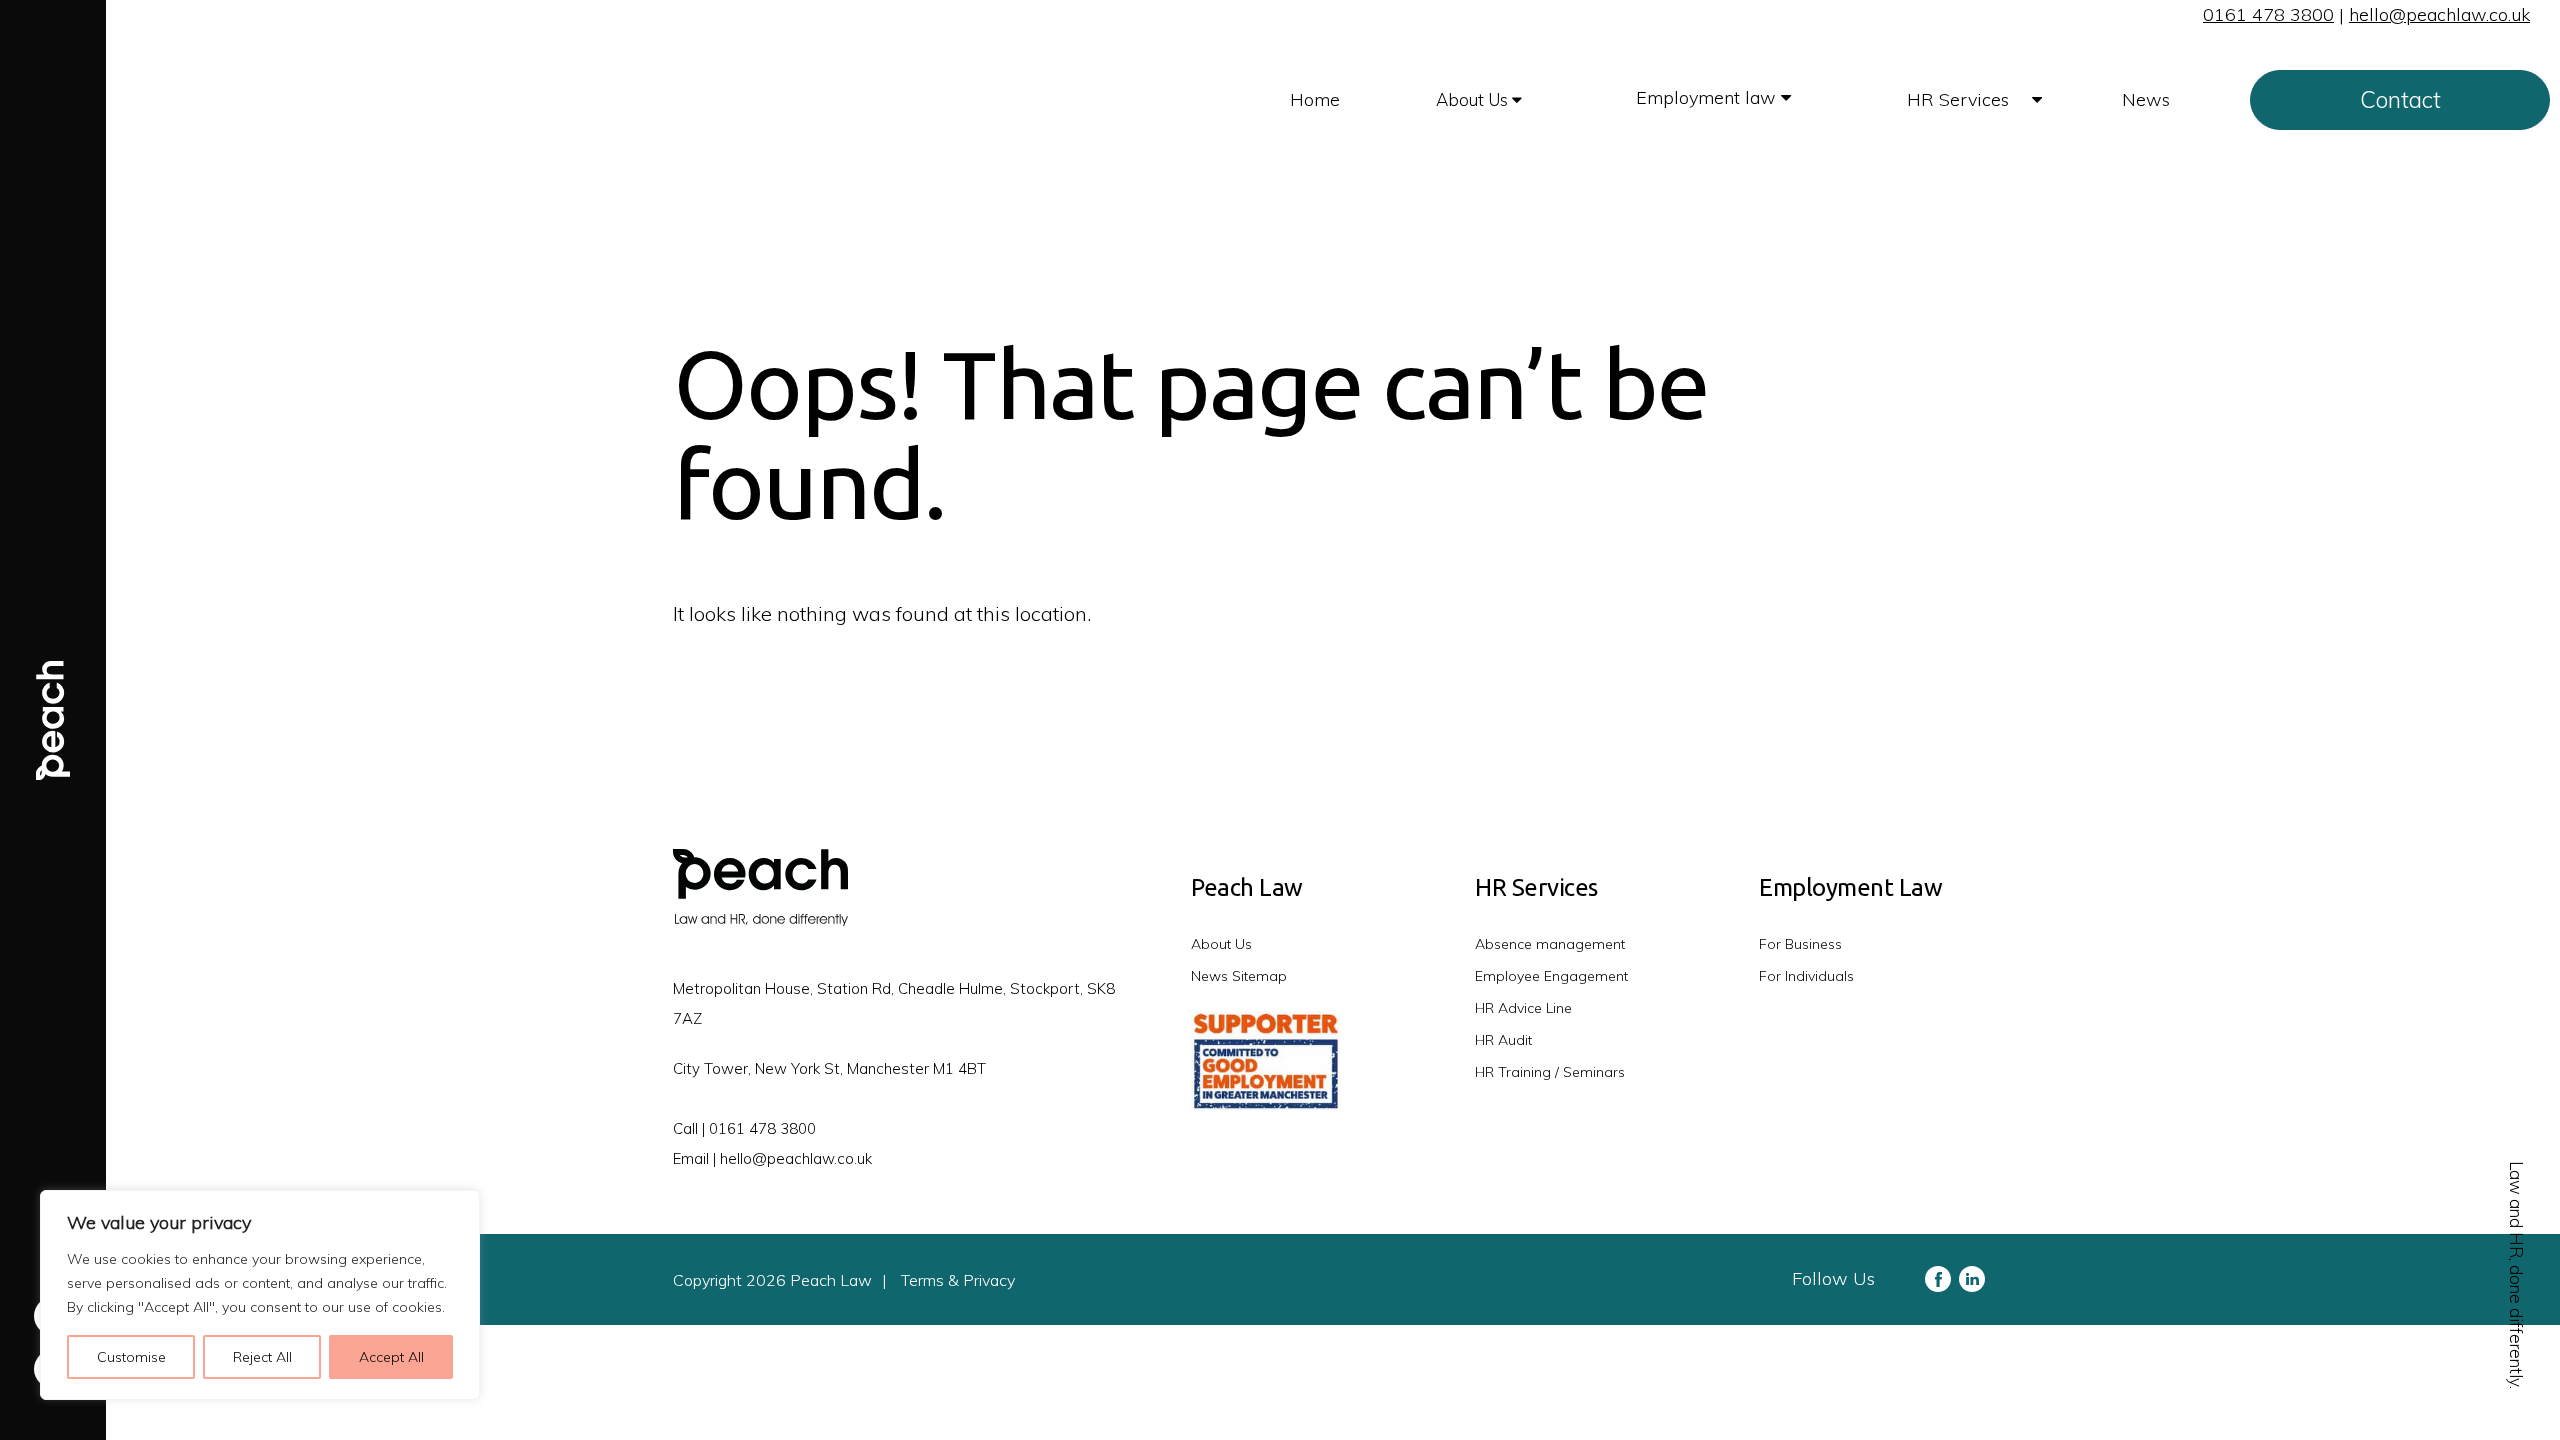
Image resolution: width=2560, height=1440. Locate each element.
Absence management (1550, 944)
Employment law (1708, 97)
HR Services (1960, 99)
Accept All (391, 1357)
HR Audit (1503, 1040)
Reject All (262, 1357)
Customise (131, 1357)
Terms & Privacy (958, 1280)
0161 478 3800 (2268, 14)
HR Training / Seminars (1550, 1072)
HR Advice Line (1523, 1008)
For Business (1800, 944)
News (2146, 99)
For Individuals (1806, 976)
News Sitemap (1239, 976)
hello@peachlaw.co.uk (2439, 14)
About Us (1474, 99)
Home (1315, 99)
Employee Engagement (1551, 976)
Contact (2400, 99)
